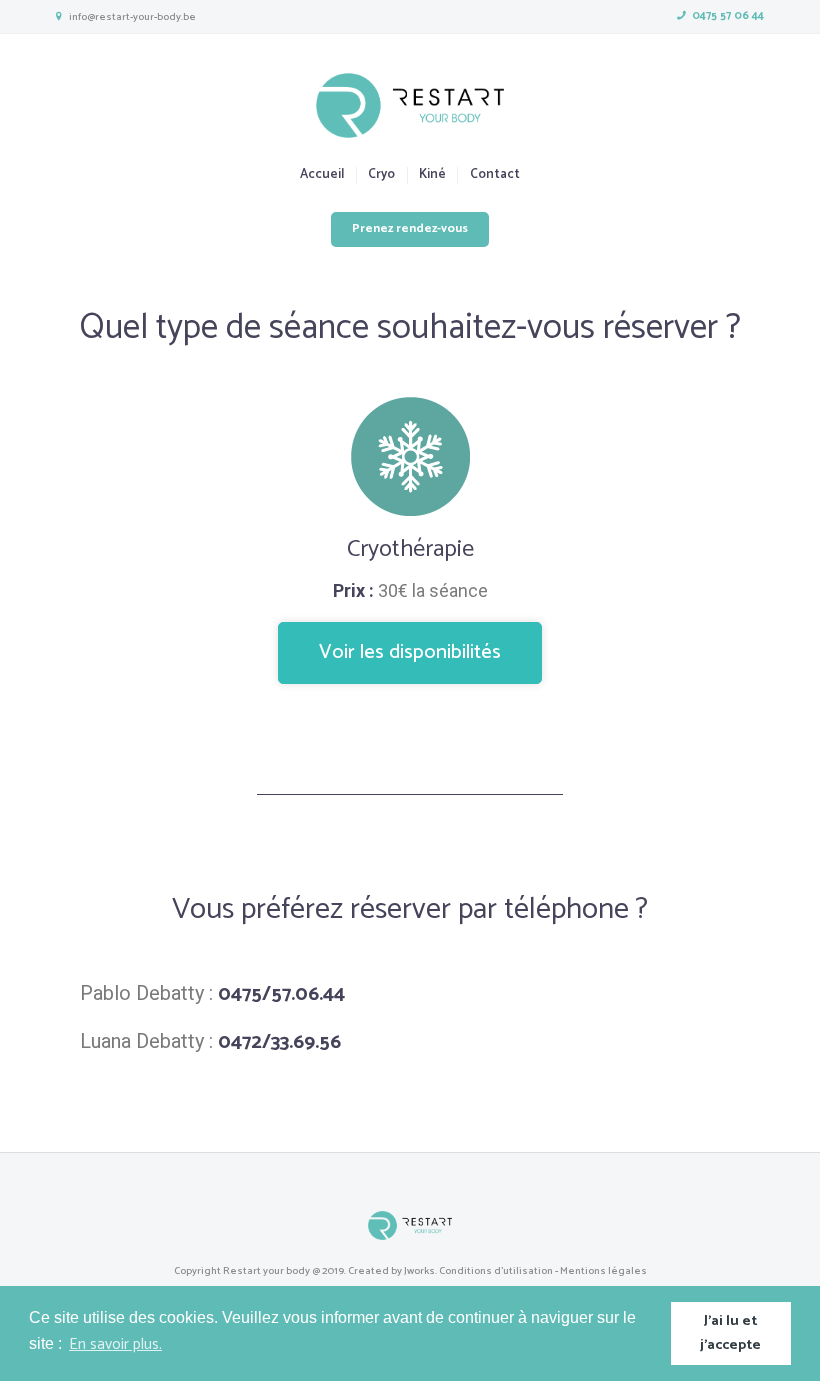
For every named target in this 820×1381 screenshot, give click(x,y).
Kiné (432, 175)
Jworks (419, 1271)
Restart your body (266, 1271)
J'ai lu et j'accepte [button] (730, 1333)
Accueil (322, 175)
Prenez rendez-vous (410, 229)
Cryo (381, 175)
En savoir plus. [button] (115, 1344)
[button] (410, 653)
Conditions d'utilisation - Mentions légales (543, 1271)
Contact (494, 175)
